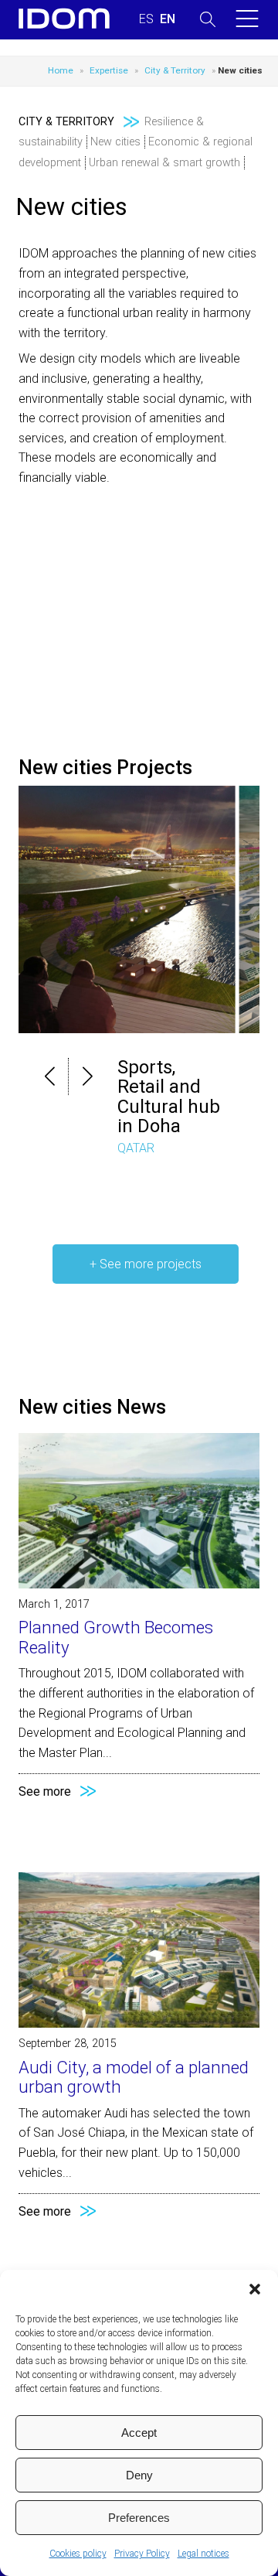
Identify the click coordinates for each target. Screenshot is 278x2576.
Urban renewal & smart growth (164, 163)
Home (61, 70)
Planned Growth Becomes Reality (116, 1637)
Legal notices (203, 2554)
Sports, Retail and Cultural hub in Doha (169, 1097)
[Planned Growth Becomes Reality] (139, 1584)
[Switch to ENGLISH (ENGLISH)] (168, 19)
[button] (255, 2289)
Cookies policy (78, 2554)
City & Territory (175, 70)
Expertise (109, 70)
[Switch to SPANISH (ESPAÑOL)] (146, 19)
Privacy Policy (142, 2554)
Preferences (139, 2518)
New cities (115, 142)
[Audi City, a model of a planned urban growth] (139, 2023)
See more (45, 1791)
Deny (139, 2475)
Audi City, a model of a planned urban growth (134, 2077)
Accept (139, 2433)
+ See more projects (146, 1264)
